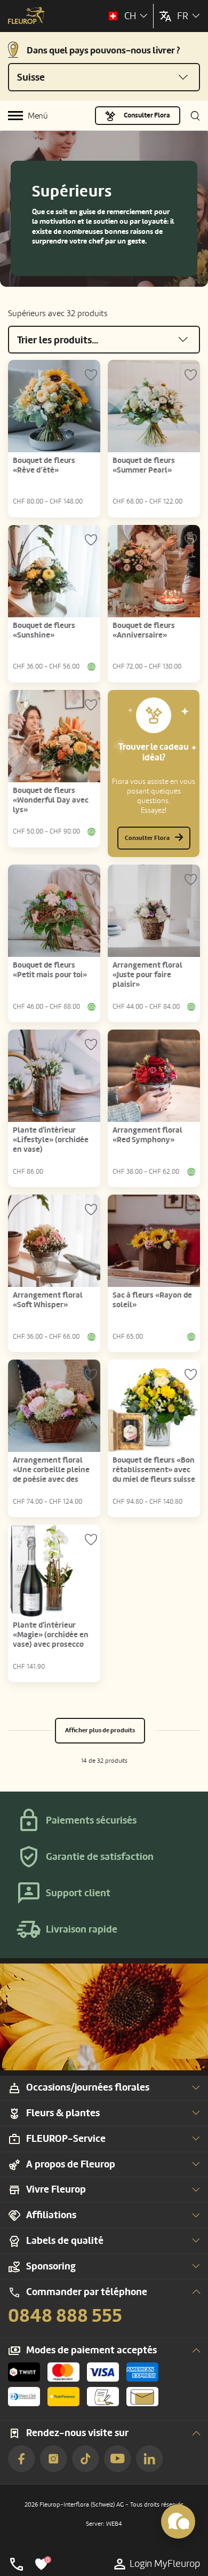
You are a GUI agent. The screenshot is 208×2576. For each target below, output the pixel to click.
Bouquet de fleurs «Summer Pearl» (144, 465)
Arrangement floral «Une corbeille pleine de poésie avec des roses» (51, 1475)
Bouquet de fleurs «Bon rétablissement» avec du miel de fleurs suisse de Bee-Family (154, 1475)
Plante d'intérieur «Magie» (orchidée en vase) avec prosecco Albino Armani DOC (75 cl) (53, 1644)
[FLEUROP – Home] (26, 17)
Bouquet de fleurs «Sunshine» (44, 630)
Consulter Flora (147, 115)
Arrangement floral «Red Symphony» (147, 1135)
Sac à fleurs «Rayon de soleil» (152, 1300)
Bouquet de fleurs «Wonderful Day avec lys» (51, 800)
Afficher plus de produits (100, 1730)
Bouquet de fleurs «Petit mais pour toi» (50, 970)
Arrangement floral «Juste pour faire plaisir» (147, 975)
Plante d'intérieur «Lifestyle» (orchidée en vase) (51, 1140)
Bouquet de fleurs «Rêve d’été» (44, 465)
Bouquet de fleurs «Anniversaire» (144, 630)
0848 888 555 (65, 2316)
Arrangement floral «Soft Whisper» (48, 1300)
